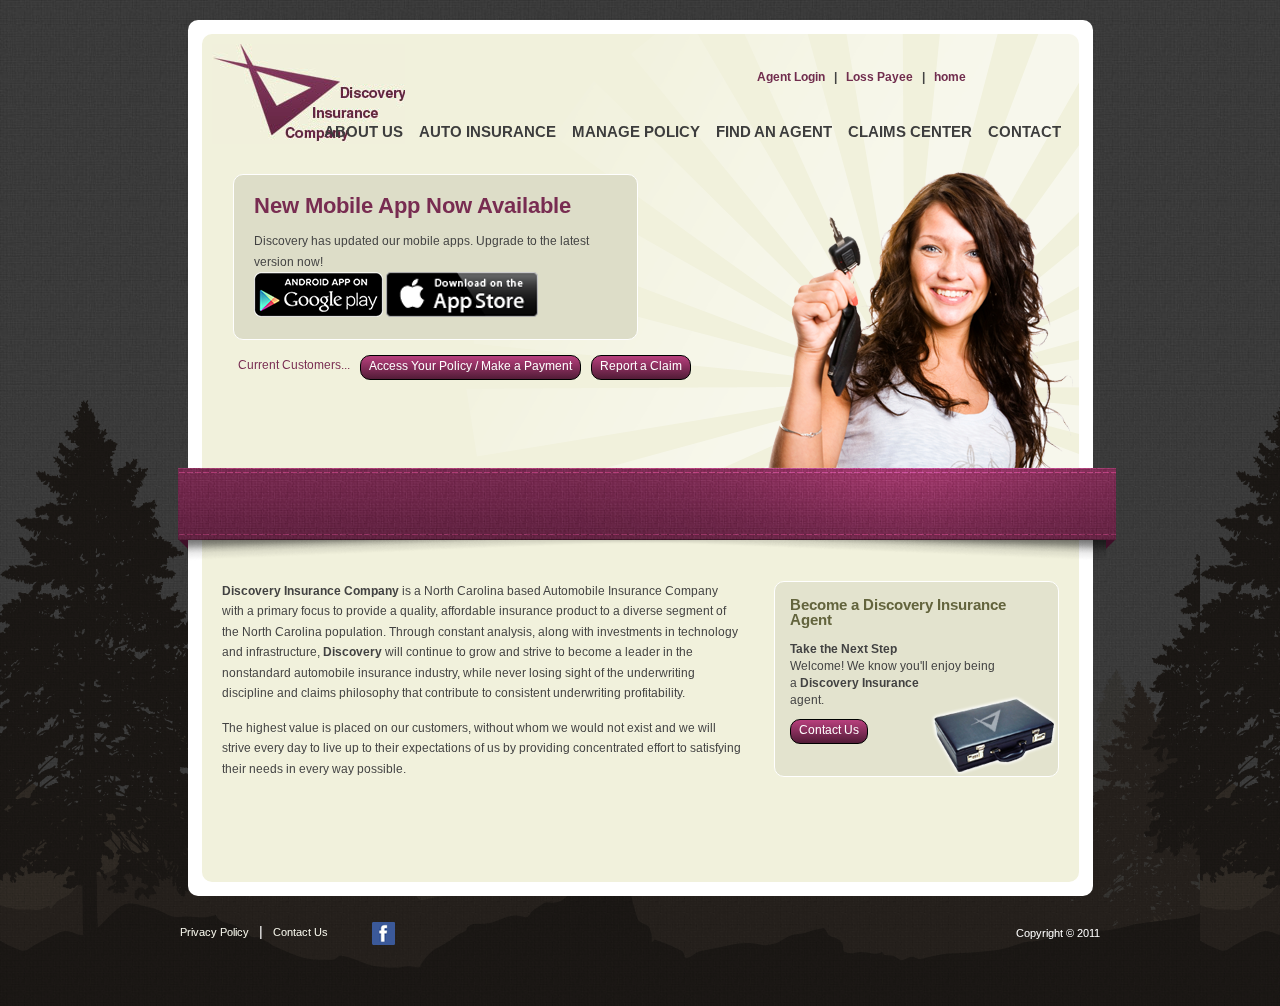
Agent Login (791, 77)
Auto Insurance (487, 131)
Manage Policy (636, 131)
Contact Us (829, 730)
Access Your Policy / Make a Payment (470, 366)
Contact (1024, 131)
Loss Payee (879, 77)
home (950, 77)
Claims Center (910, 131)
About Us (363, 131)
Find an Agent (774, 131)
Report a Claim (641, 366)
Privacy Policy (214, 932)
